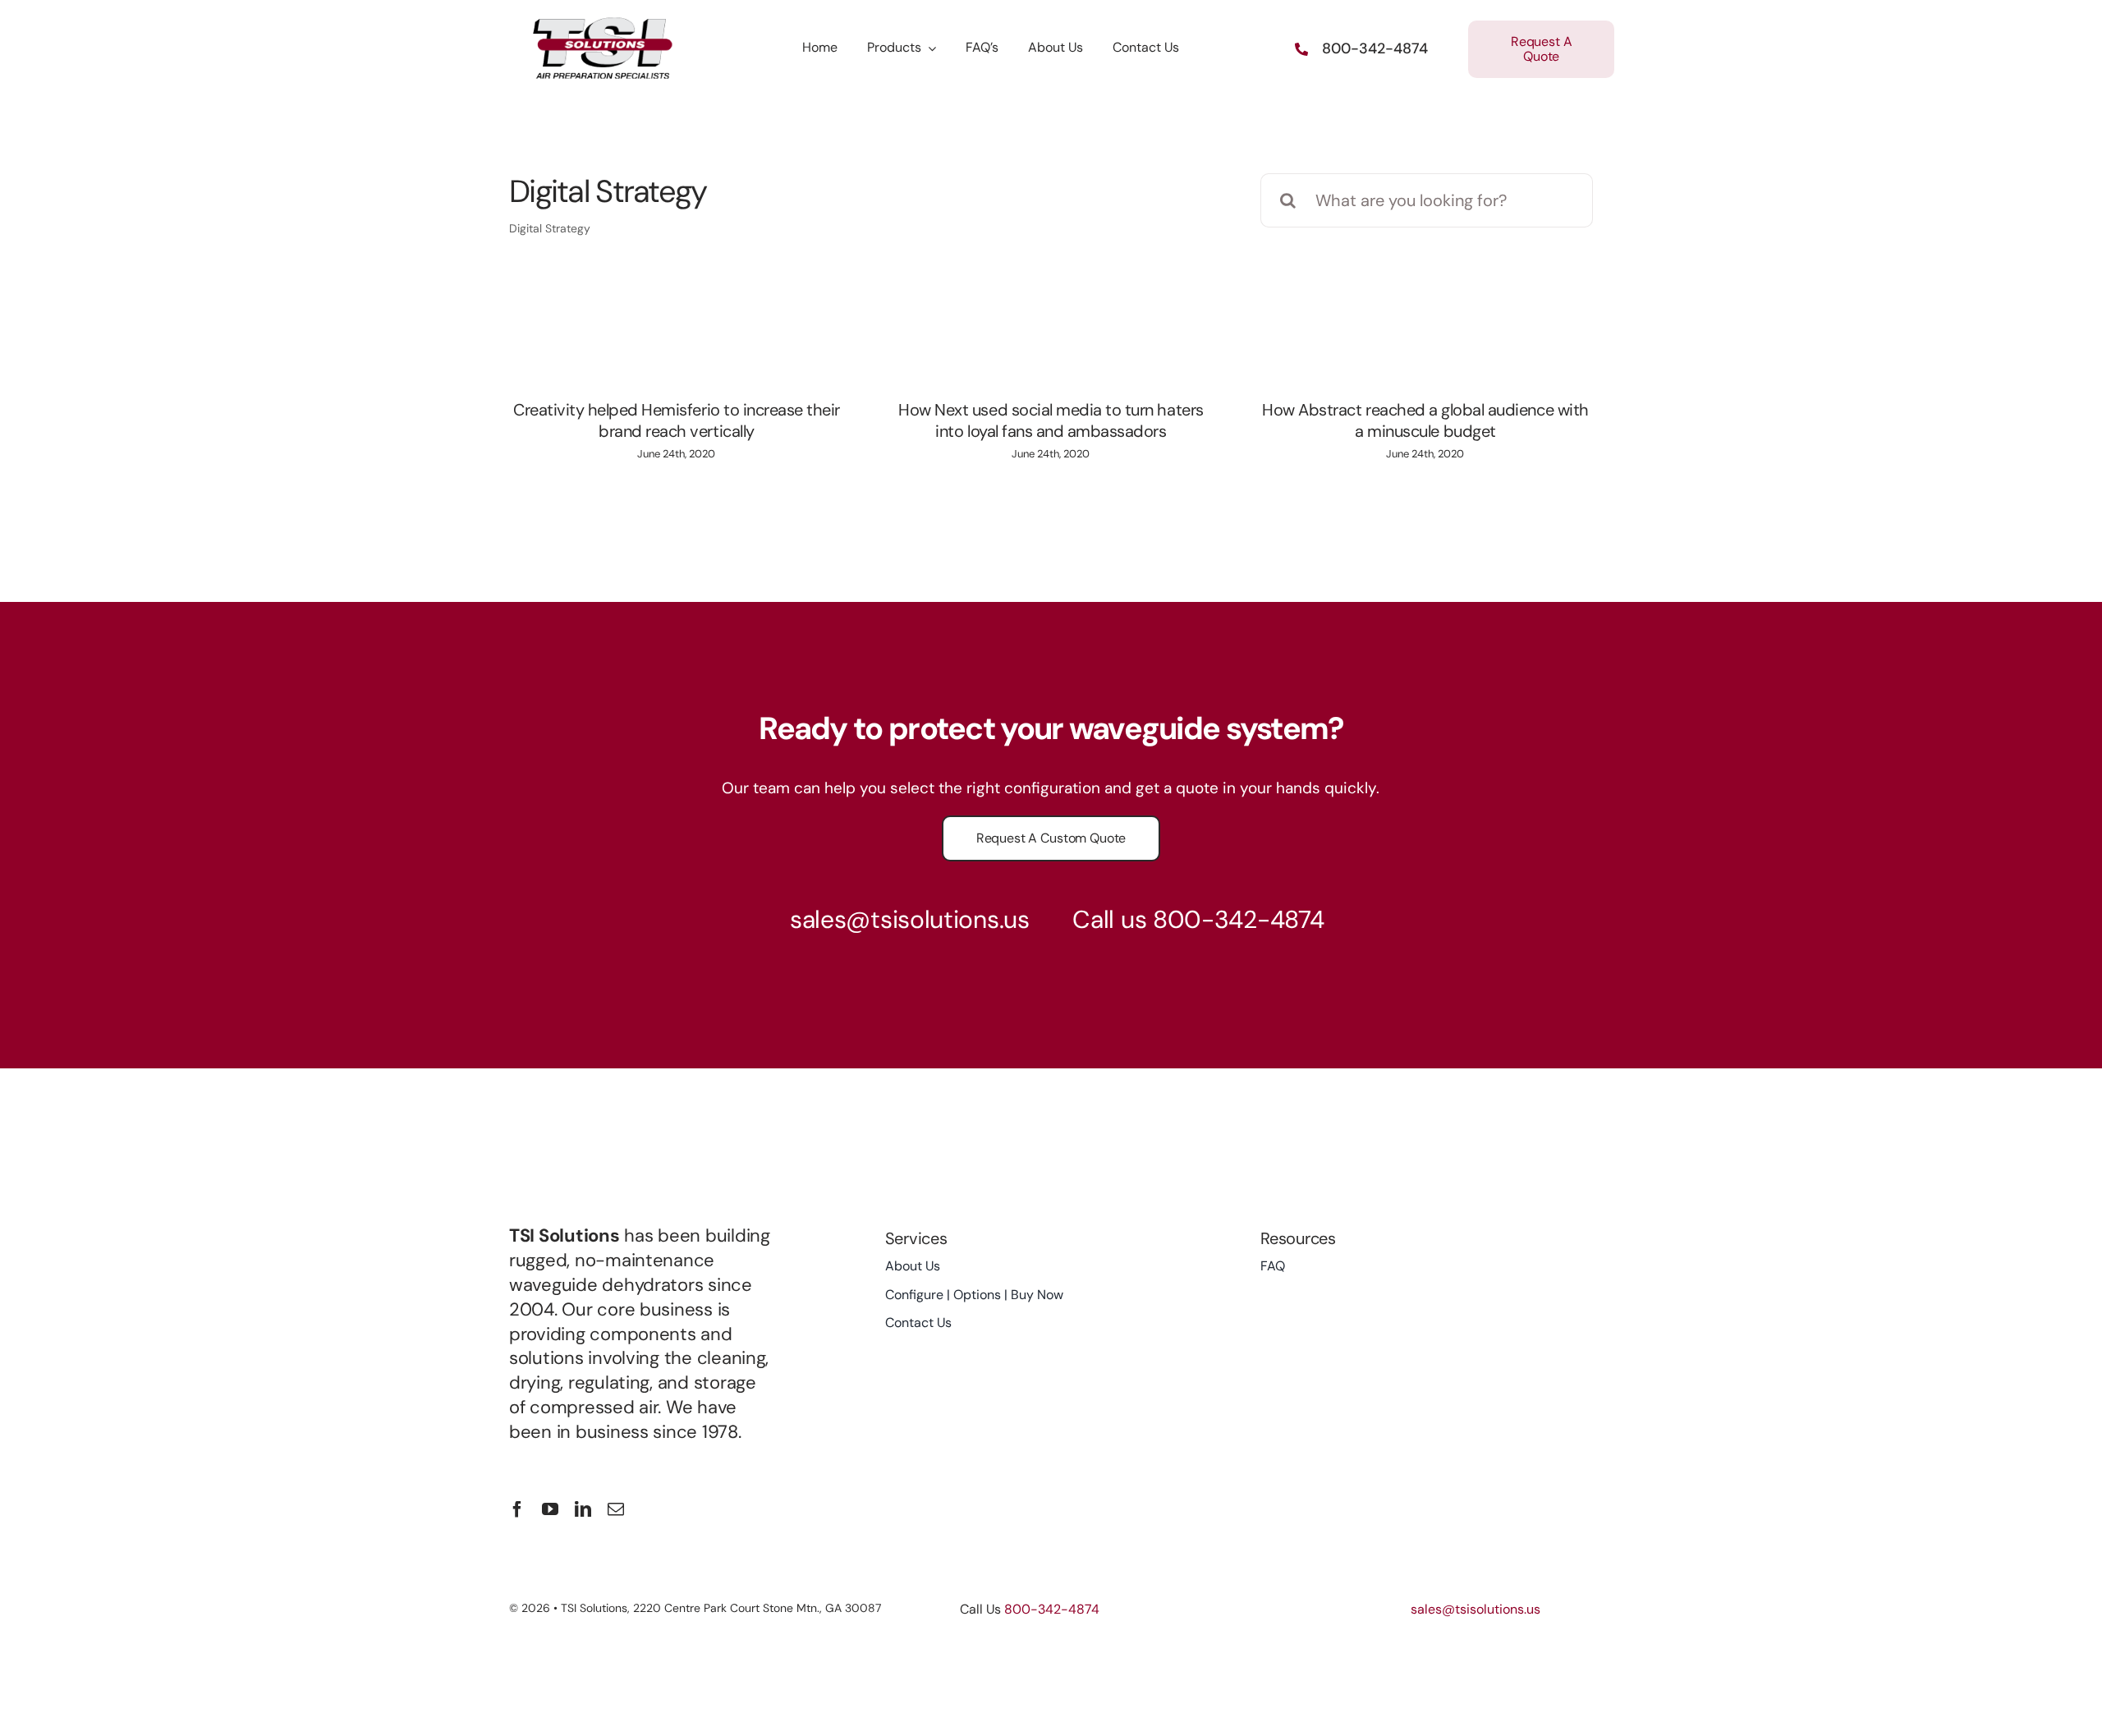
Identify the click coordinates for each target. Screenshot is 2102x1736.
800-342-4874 (1238, 919)
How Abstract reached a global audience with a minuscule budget (1425, 420)
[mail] (616, 1509)
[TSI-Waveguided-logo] (604, 23)
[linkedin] (583, 1509)
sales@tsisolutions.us (910, 919)
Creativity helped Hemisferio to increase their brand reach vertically (677, 420)
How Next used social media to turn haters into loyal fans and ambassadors (1051, 420)
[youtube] (550, 1509)
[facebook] (517, 1509)
